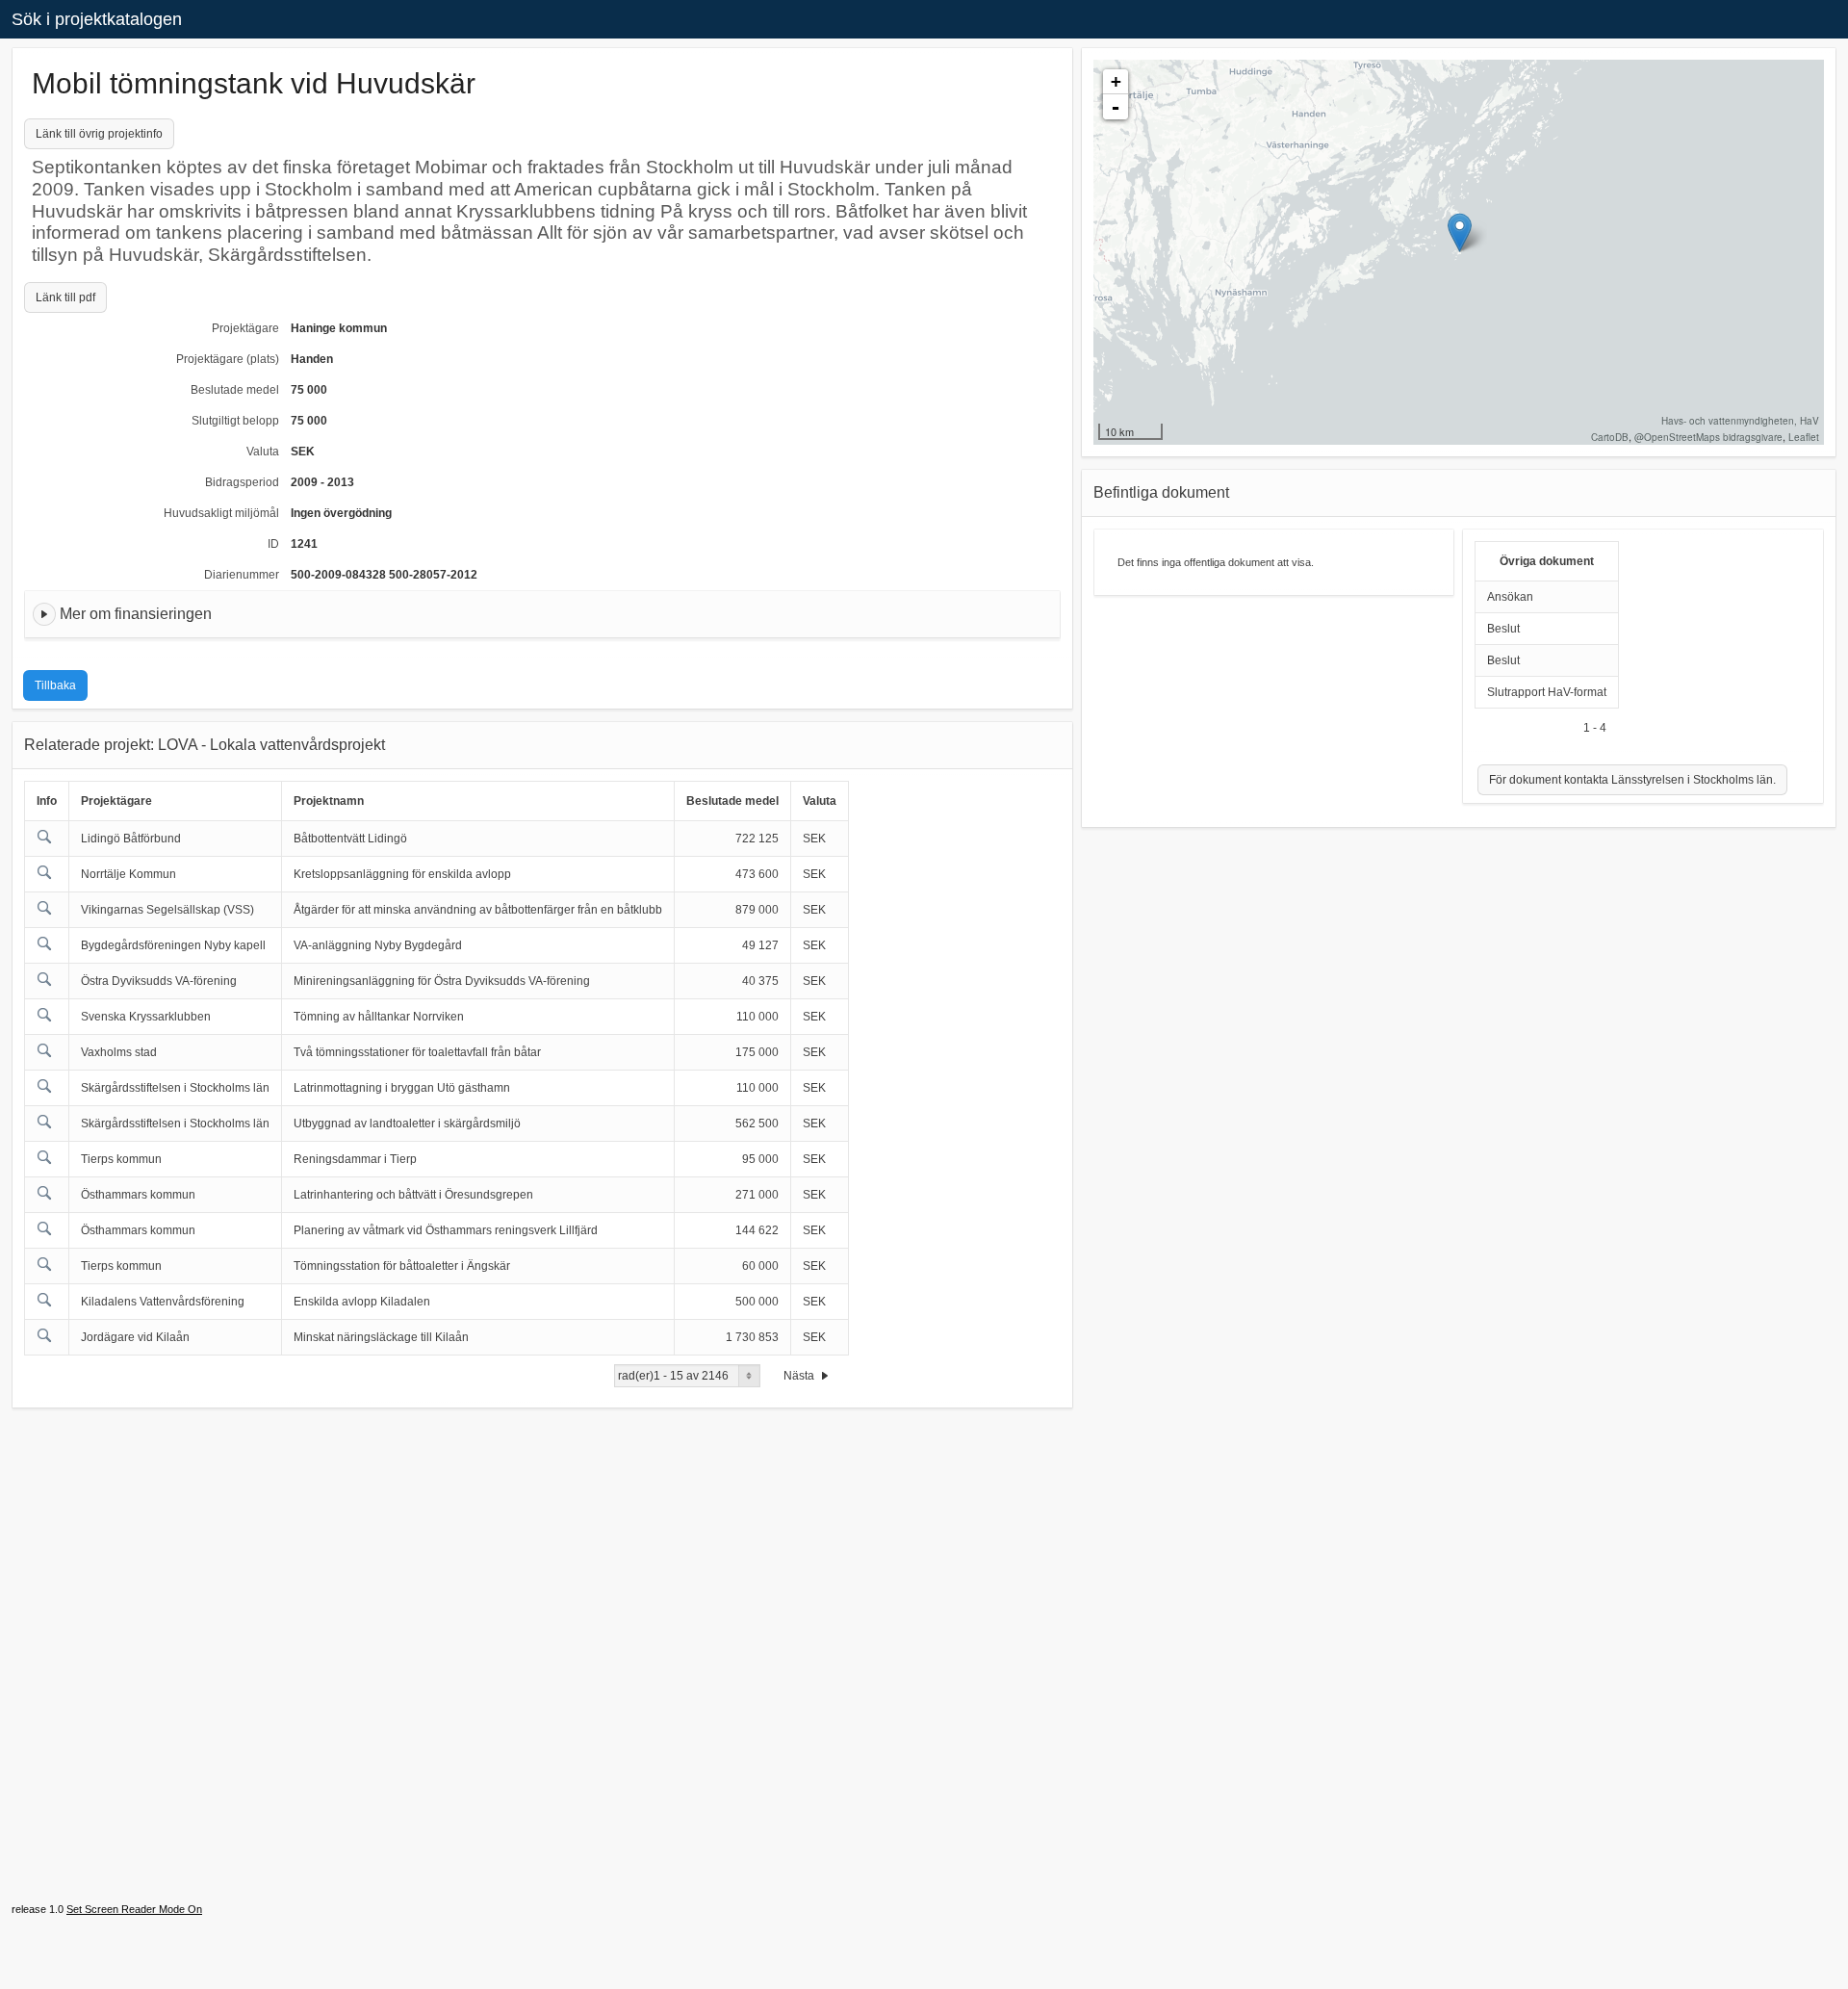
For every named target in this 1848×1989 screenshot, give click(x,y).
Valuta (263, 452)
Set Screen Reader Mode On (134, 1909)
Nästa (800, 1376)
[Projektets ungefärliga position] (1460, 232)
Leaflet (1804, 437)
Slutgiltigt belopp (235, 421)
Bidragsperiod (242, 482)
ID (273, 544)
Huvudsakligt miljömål (221, 513)
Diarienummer (242, 575)
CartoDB (1610, 437)
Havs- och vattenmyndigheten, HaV (1740, 421)
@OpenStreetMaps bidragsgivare (1708, 437)
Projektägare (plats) (228, 359)
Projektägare (245, 328)
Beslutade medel (235, 390)
